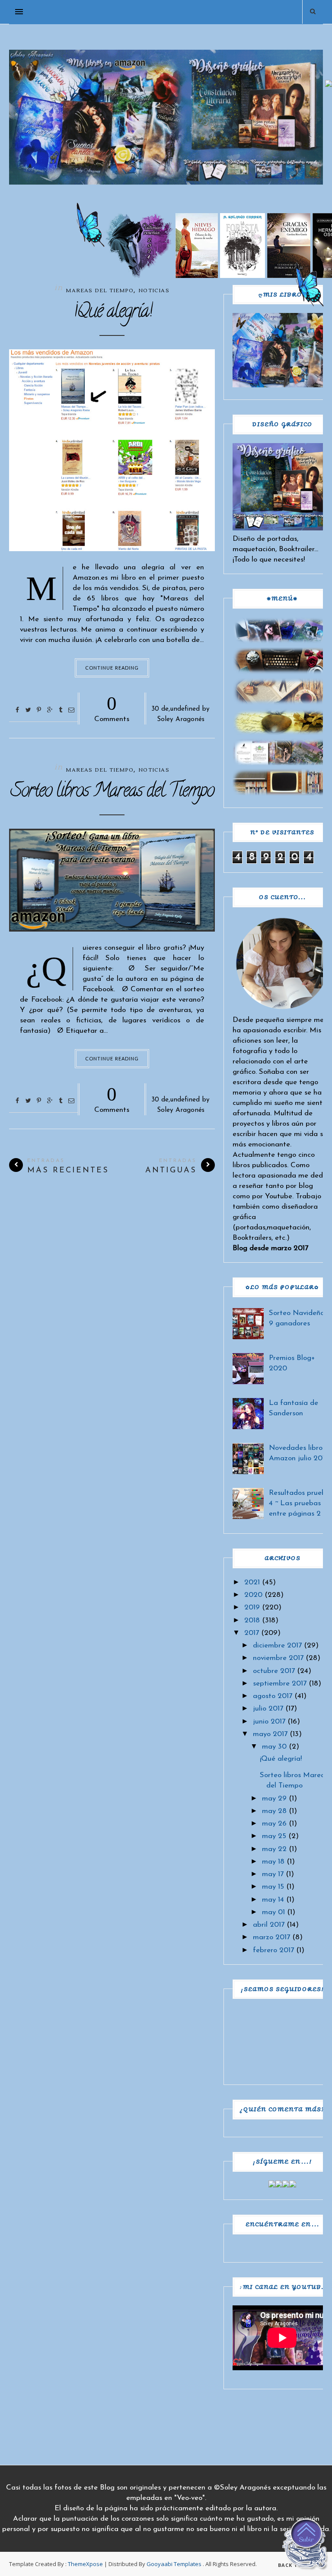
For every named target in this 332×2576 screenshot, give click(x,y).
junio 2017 (269, 1722)
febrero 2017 (273, 1950)
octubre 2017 (274, 1671)
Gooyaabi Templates (174, 2564)
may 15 (273, 1887)
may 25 (274, 1836)
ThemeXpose (85, 2564)
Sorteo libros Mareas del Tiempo (112, 792)
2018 (252, 1620)
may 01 (273, 1912)
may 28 (274, 1811)
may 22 (274, 1849)
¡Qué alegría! (112, 313)
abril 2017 (269, 1925)
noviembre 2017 (278, 1658)
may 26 (274, 1824)
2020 (253, 1595)
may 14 (273, 1900)
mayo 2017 (270, 1734)
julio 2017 (268, 1709)
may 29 (274, 1799)
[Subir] (306, 2546)
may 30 (274, 1747)
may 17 (273, 1874)
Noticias (154, 291)
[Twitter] (279, 2185)
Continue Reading (112, 668)
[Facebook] (272, 2185)
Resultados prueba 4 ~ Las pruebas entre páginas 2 (300, 1503)
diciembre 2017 (277, 1646)
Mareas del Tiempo (99, 770)
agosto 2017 (273, 1696)
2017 (252, 1633)
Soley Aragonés (181, 720)
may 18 (273, 1862)
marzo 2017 (271, 1937)
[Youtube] (293, 2185)
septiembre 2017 (280, 1684)
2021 (252, 1582)
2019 (252, 1607)
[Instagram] (286, 2185)
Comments (112, 708)
